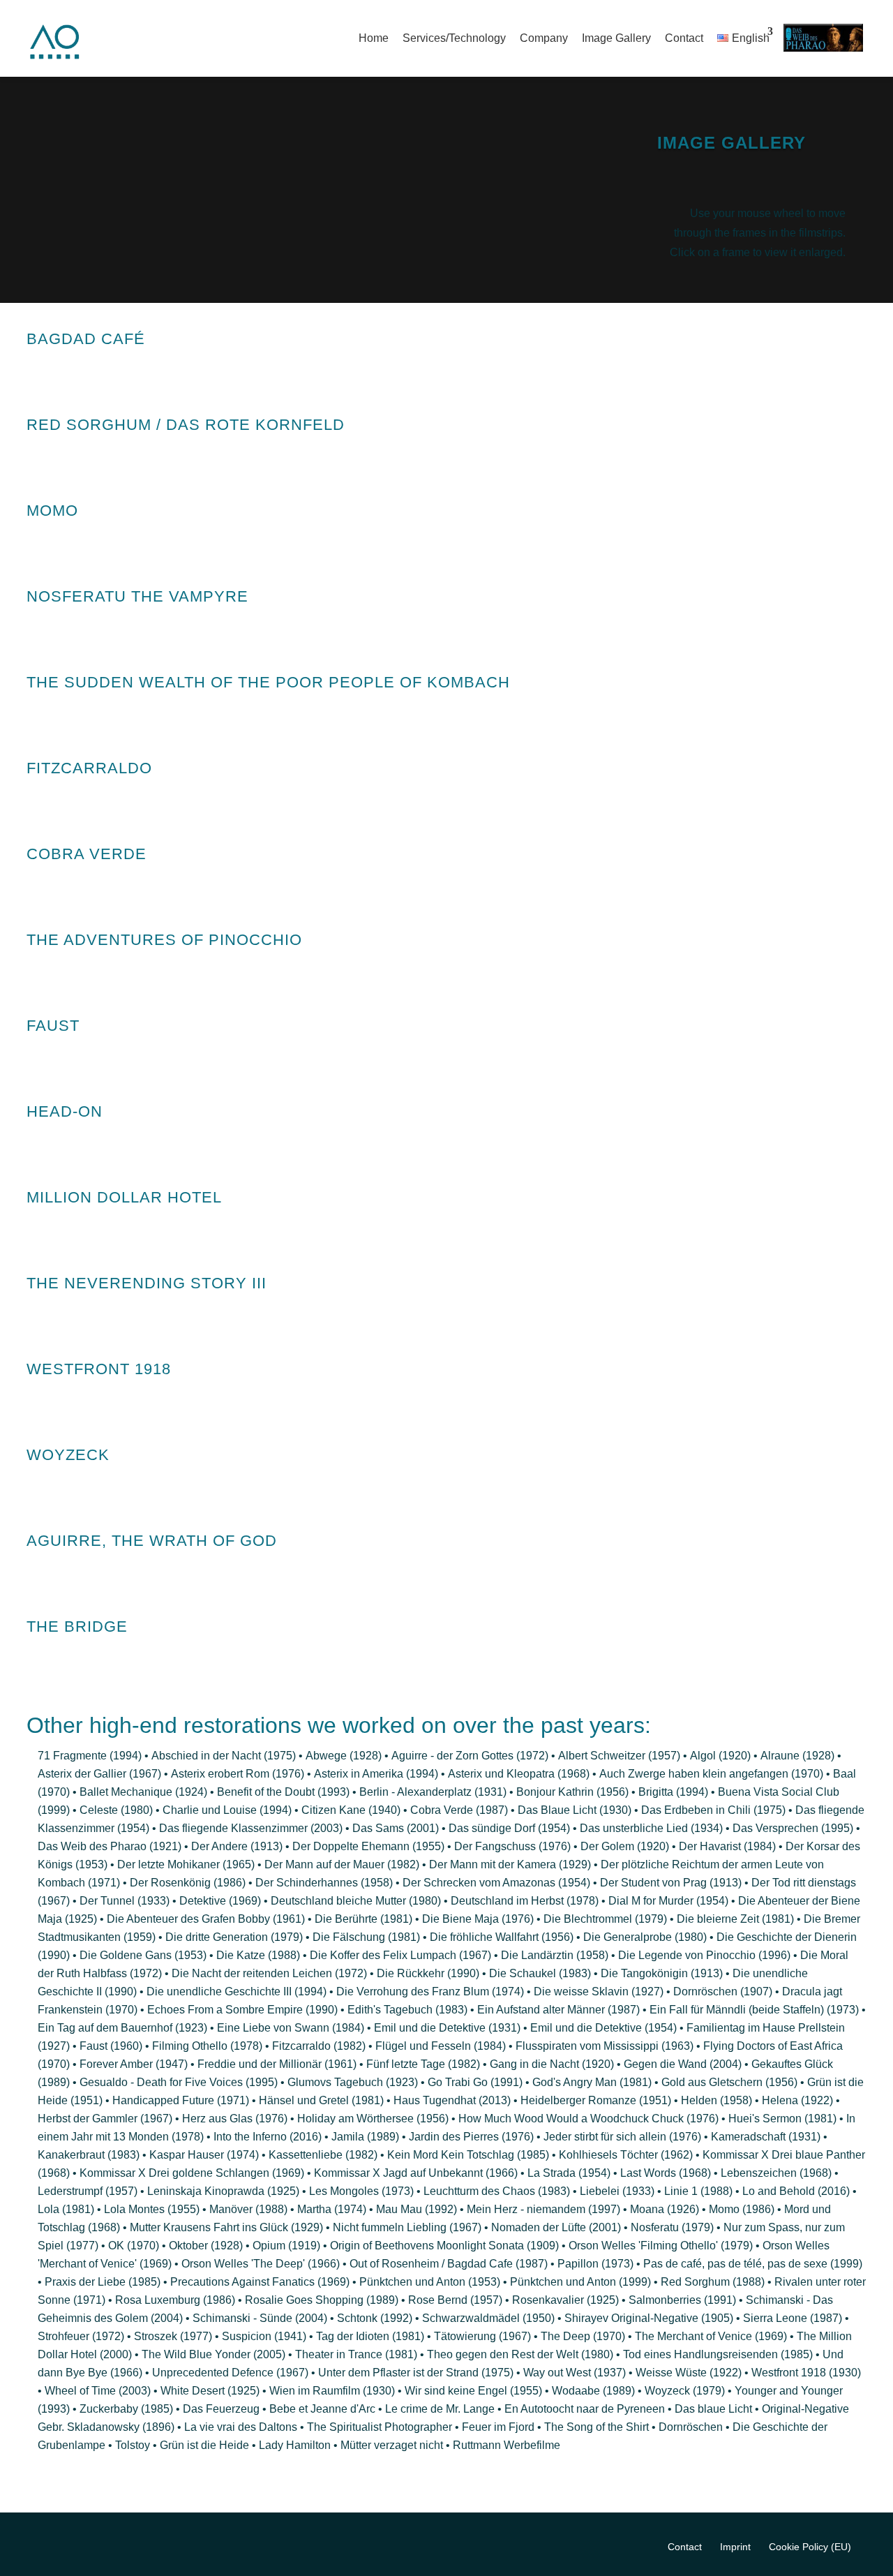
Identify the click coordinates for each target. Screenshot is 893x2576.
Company (544, 38)
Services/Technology (454, 38)
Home (374, 38)
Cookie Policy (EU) (810, 2547)
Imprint (735, 2547)
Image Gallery (616, 38)
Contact (684, 38)
